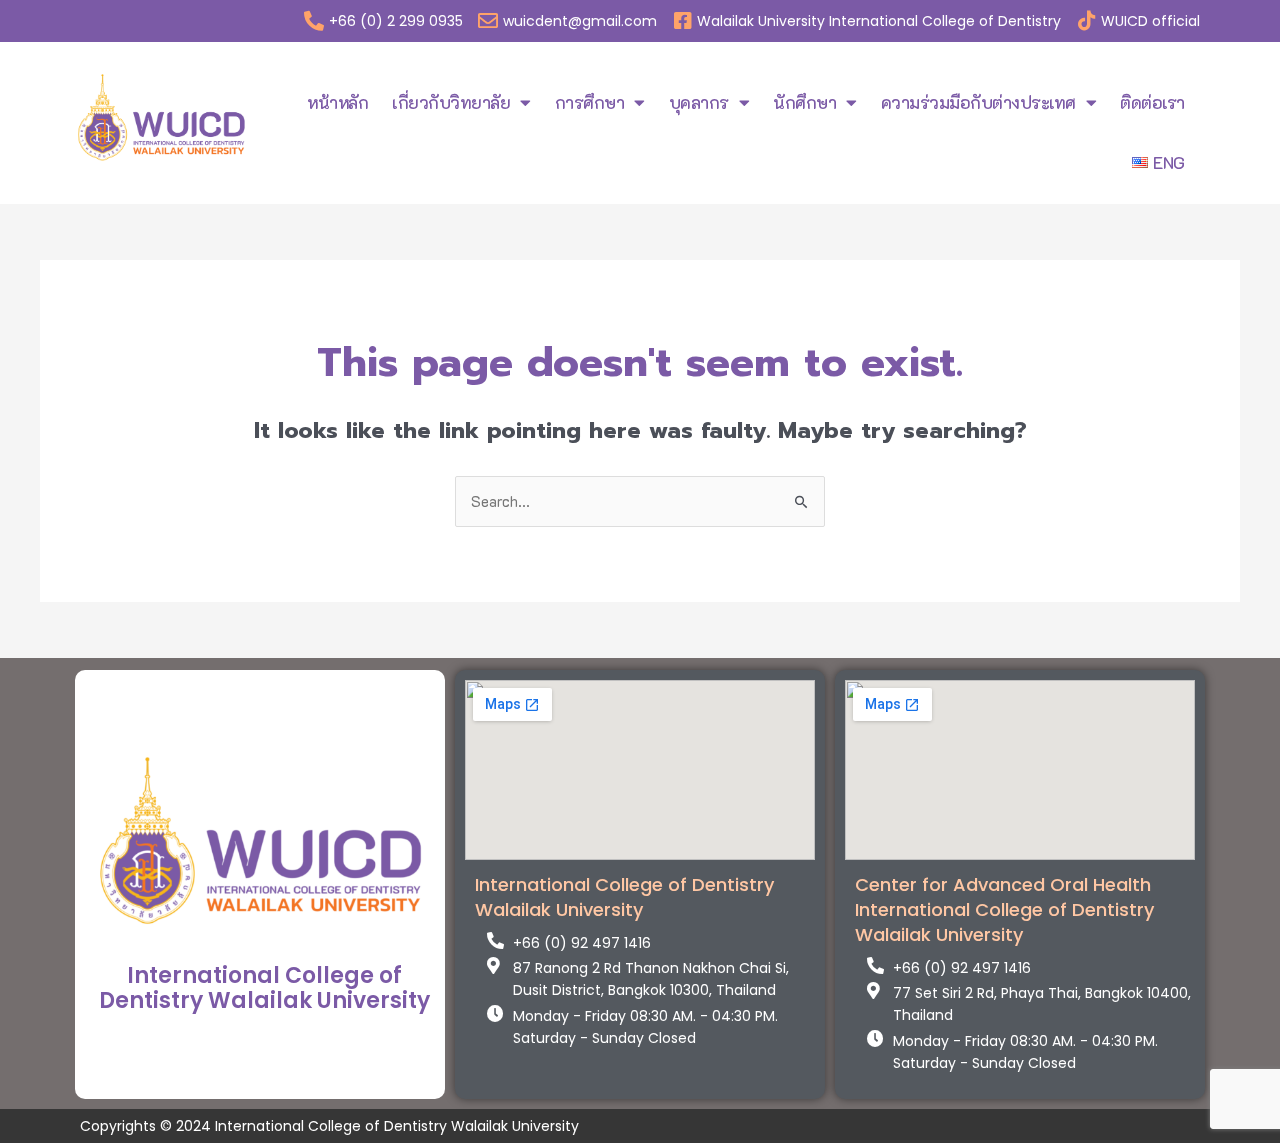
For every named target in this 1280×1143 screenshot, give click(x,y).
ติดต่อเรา (1152, 102)
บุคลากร (699, 102)
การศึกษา (590, 102)
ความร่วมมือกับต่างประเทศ (978, 102)
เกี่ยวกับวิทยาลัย (451, 102)
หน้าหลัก (337, 102)
